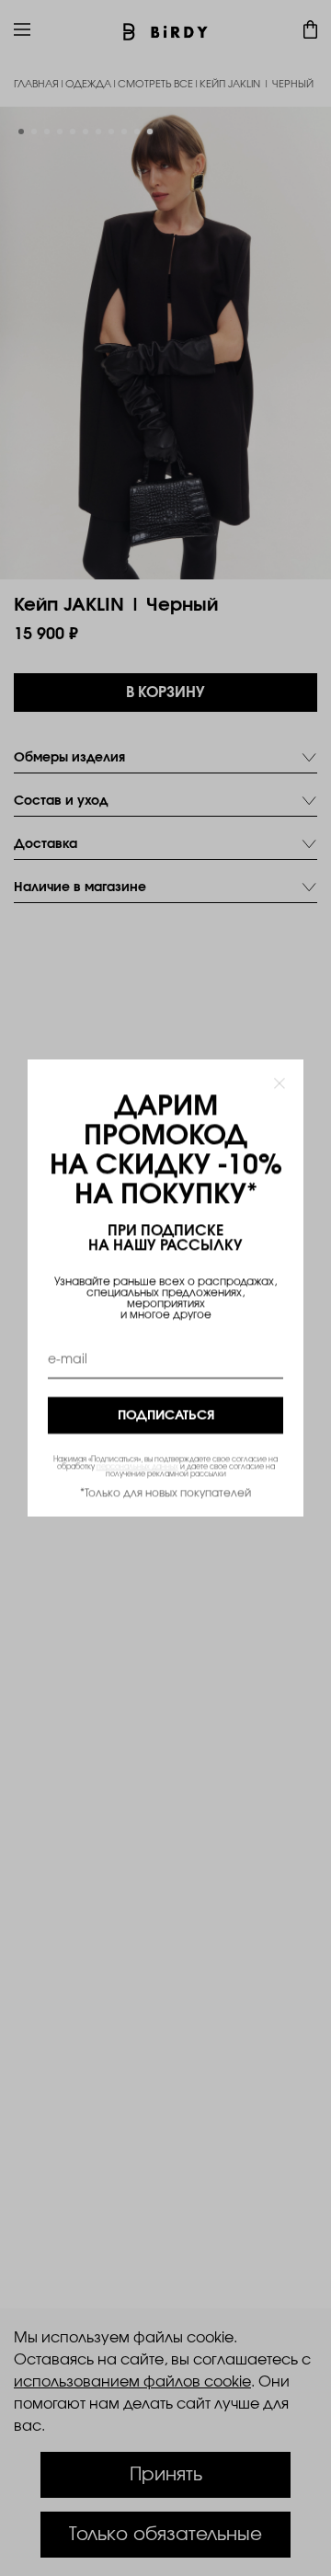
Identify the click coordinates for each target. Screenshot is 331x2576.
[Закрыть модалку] (280, 1083)
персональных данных (137, 1467)
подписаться (166, 1415)
